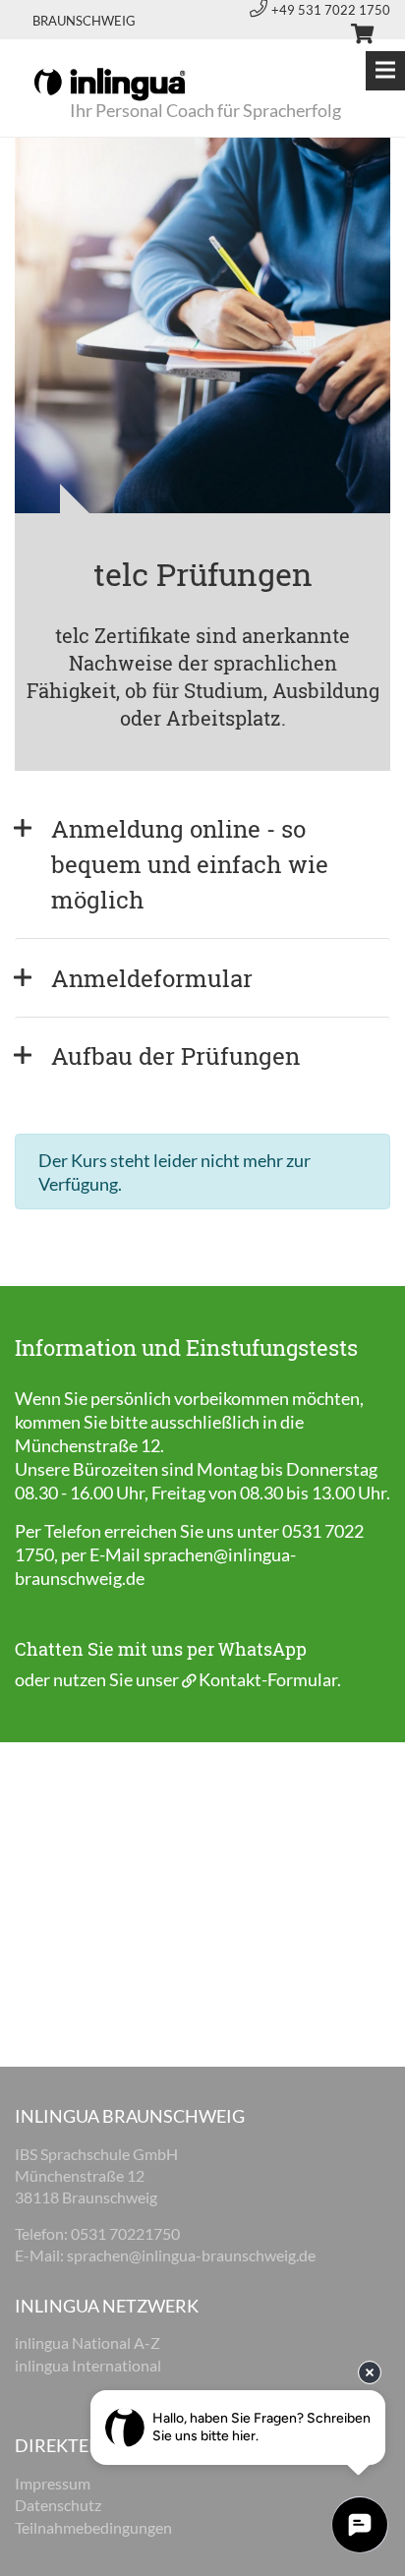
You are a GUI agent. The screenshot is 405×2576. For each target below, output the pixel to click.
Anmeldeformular (152, 978)
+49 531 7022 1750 (331, 10)
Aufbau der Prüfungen (175, 1056)
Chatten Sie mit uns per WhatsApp (161, 1649)
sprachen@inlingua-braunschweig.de (191, 2255)
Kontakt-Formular (268, 1679)
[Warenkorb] (354, 36)
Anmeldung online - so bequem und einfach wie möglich (193, 864)
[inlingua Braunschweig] (110, 83)
